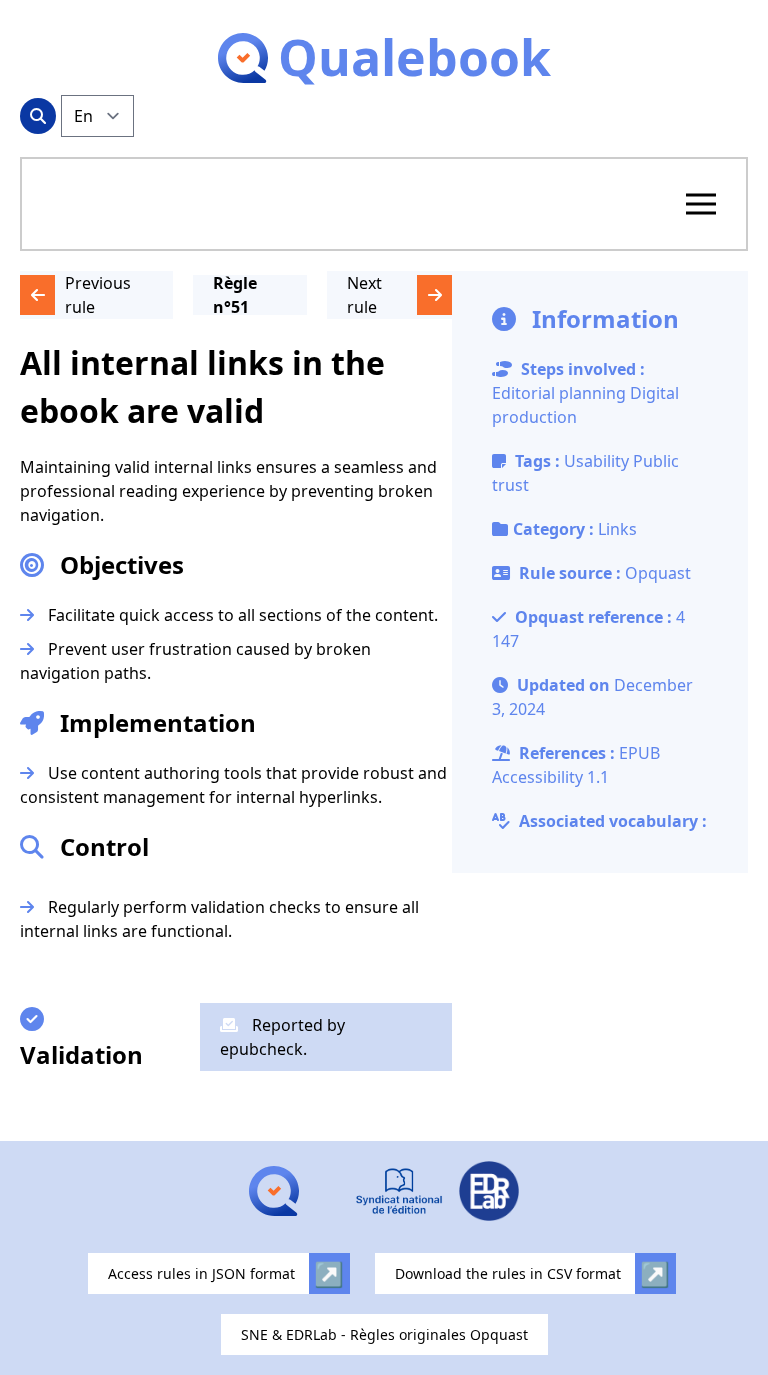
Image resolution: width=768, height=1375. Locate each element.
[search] (38, 116)
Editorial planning (559, 393)
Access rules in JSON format (201, 1273)
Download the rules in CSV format (508, 1273)
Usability (598, 461)
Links (617, 529)
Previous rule (98, 295)
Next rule (364, 295)
